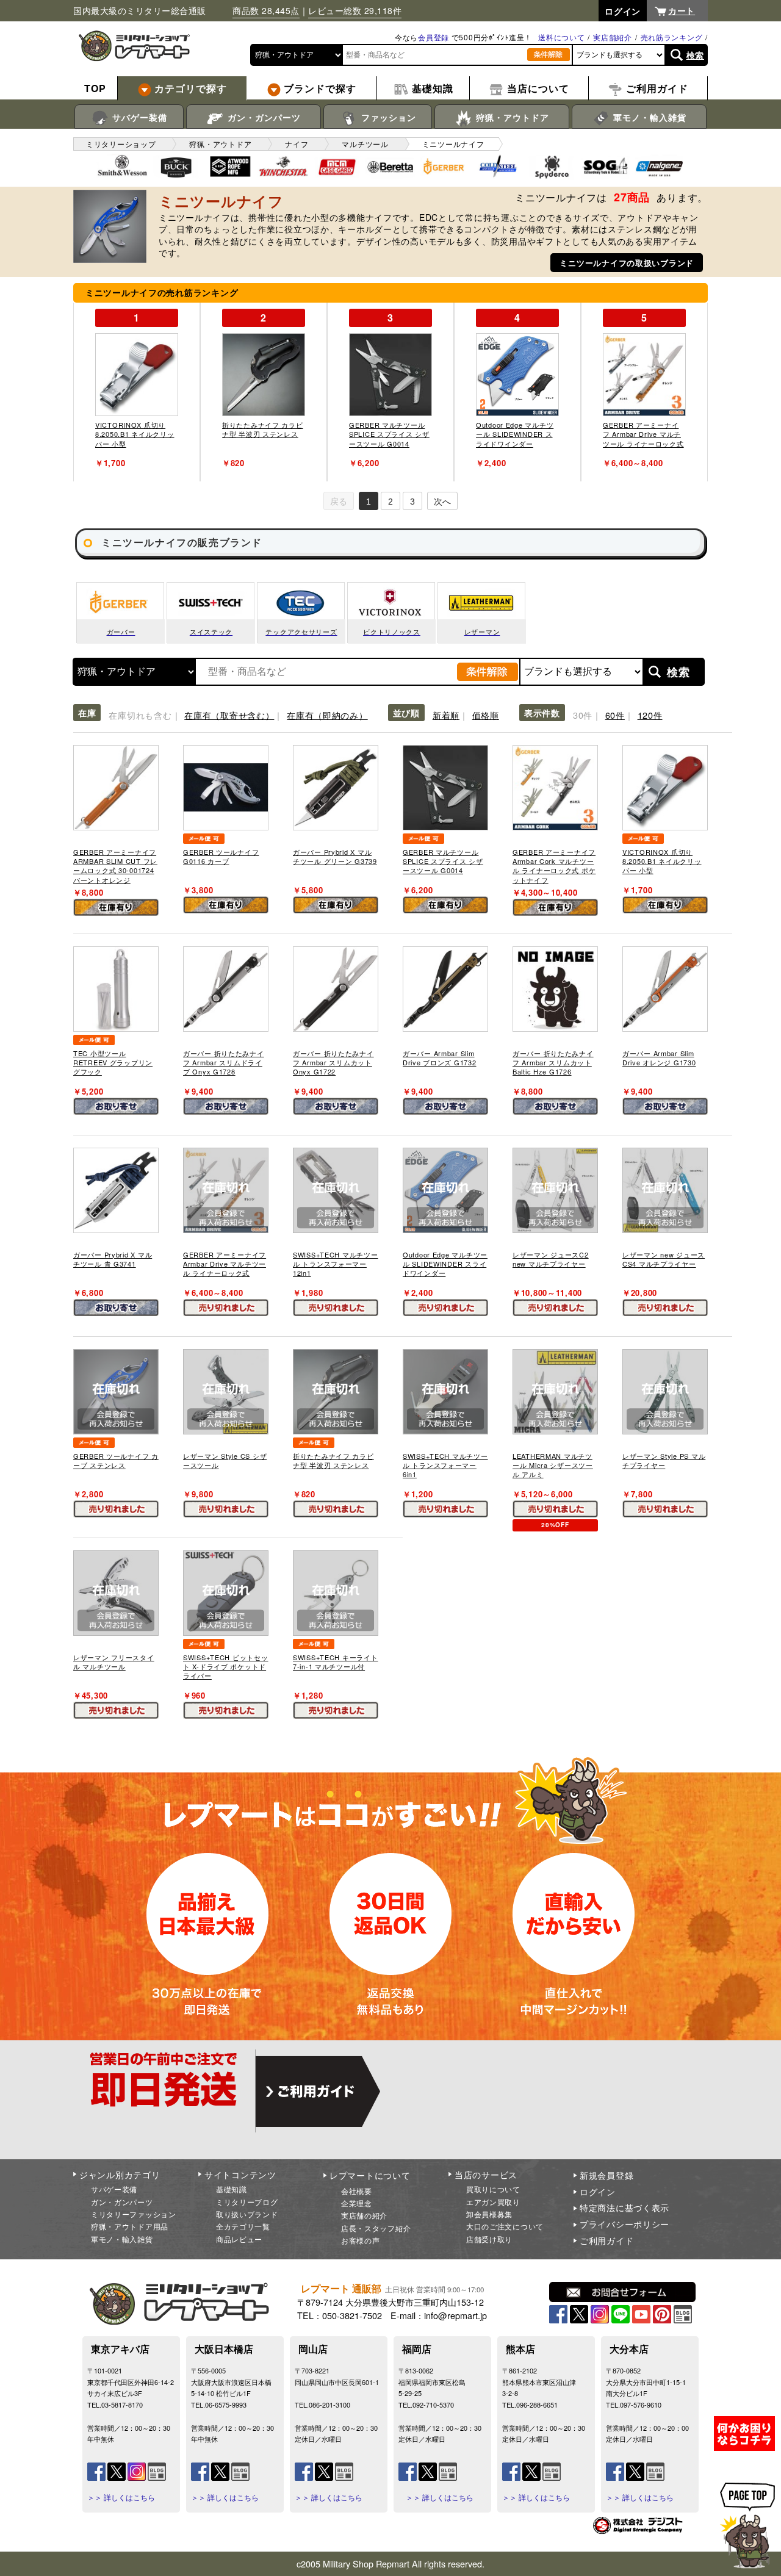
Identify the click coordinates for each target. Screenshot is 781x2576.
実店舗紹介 (613, 37)
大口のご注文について (505, 2226)
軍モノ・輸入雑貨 (648, 117)
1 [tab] (369, 502)
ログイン (598, 2192)
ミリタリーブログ (247, 2202)
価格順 (486, 715)
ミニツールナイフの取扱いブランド (627, 263)
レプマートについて (370, 2175)
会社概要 (357, 2191)
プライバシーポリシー (624, 2224)
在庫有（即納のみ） (327, 715)
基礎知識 (232, 2189)
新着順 (446, 715)
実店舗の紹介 (364, 2215)
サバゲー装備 (138, 117)
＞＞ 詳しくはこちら (121, 2497)
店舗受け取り (489, 2239)
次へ (442, 502)
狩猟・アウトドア (511, 117)
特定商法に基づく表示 (624, 2207)
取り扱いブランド (247, 2214)
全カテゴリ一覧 (243, 2226)
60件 (615, 715)
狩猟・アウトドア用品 (130, 2226)
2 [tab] (390, 502)
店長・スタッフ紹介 (376, 2228)
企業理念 (357, 2203)
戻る (339, 502)
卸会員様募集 (489, 2214)
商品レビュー (239, 2239)
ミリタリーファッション (134, 2214)
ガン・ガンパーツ (263, 117)
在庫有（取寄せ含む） (229, 715)
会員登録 (434, 37)
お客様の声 (361, 2240)
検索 (695, 55)
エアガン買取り (493, 2202)
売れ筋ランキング (672, 37)
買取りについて (493, 2189)
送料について (561, 37)
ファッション (387, 117)
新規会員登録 (606, 2175)
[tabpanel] (137, 392)
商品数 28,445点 (266, 10)
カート (682, 10)
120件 (650, 715)
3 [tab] (412, 502)
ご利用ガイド (606, 2240)
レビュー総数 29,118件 (355, 10)
